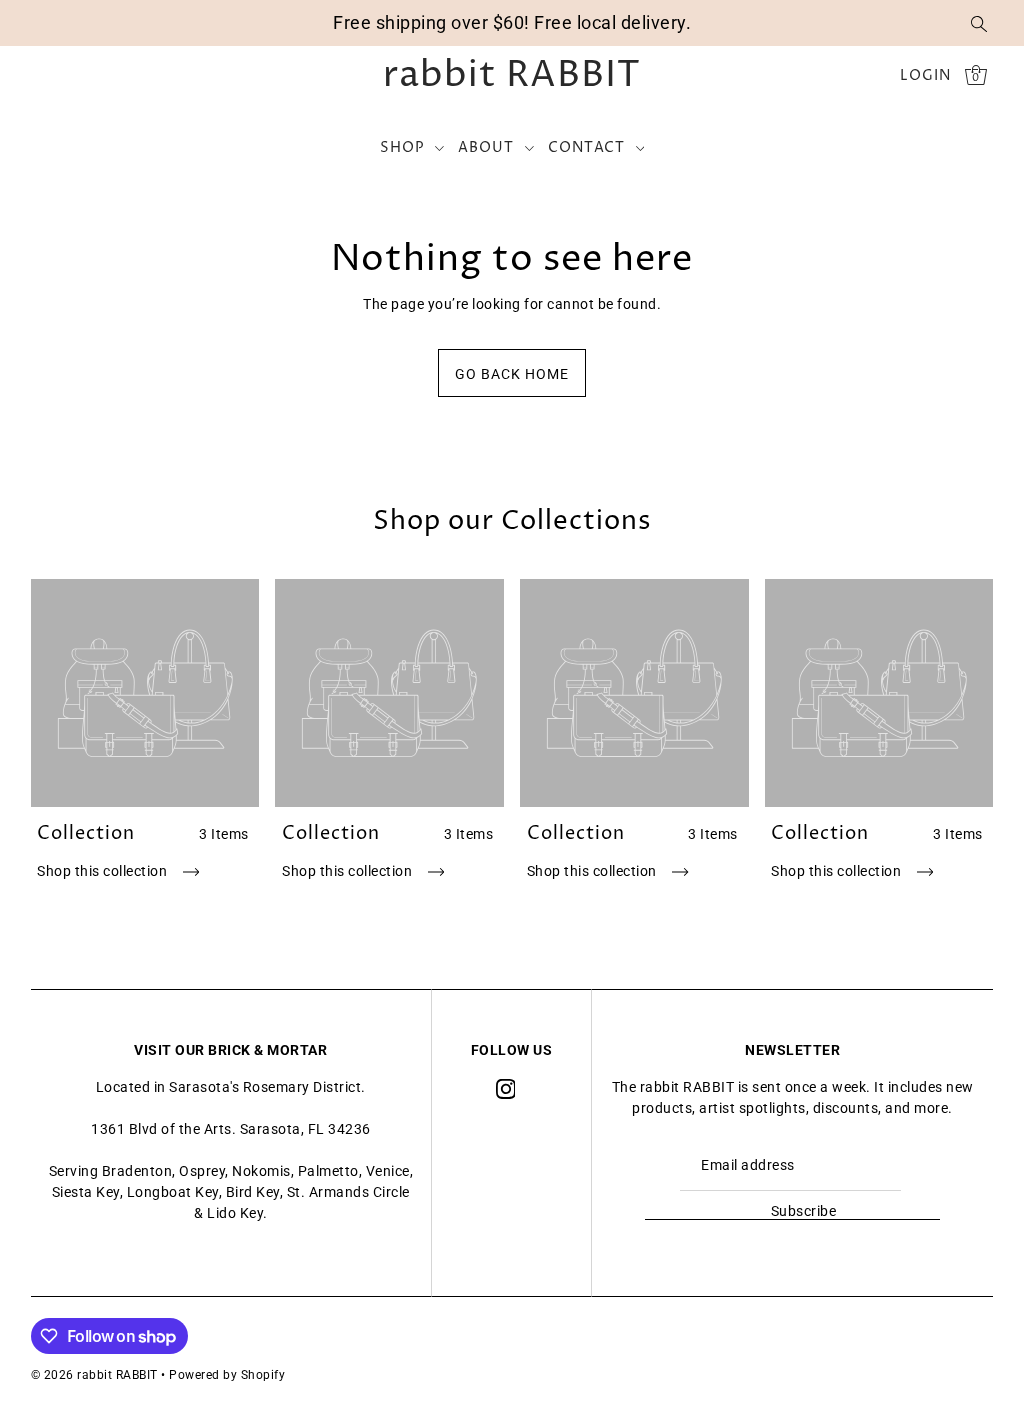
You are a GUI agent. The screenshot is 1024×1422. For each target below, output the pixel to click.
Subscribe (803, 1211)
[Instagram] (506, 1087)
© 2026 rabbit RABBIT (94, 1375)
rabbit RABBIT (512, 76)
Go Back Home (512, 374)
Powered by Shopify (227, 1375)
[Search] (979, 23)
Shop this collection (104, 871)
